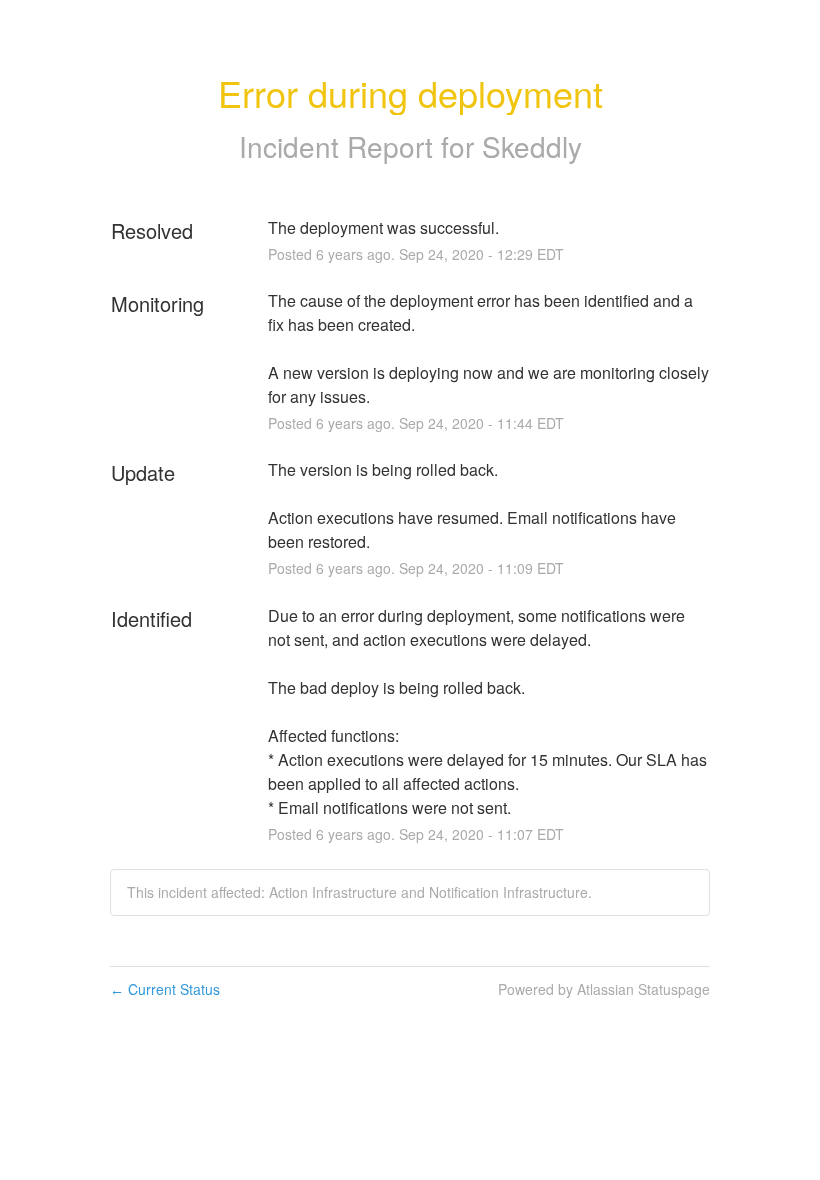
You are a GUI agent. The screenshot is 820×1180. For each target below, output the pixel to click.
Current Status (165, 989)
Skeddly (532, 146)
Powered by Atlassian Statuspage (604, 989)
